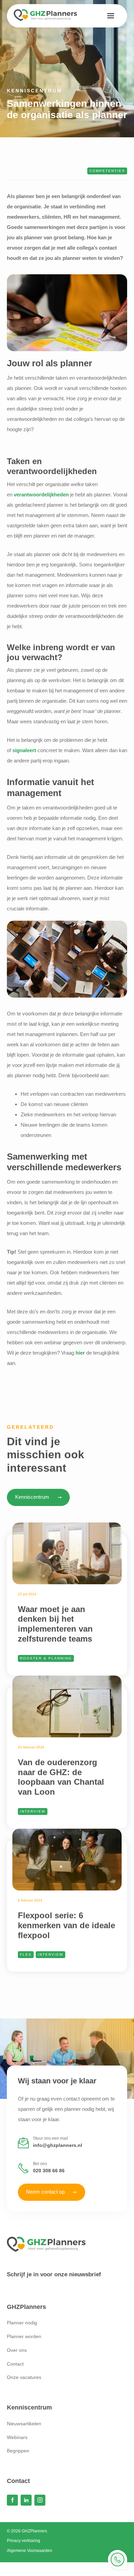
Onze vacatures (24, 2377)
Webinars (17, 2437)
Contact (15, 2364)
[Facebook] (12, 2500)
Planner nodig (22, 2323)
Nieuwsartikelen (24, 2424)
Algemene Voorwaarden (30, 2551)
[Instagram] (40, 2500)
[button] (111, 16)
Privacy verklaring (24, 2541)
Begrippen (18, 2451)
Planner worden (24, 2336)
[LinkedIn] (26, 2500)
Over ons (17, 2350)
